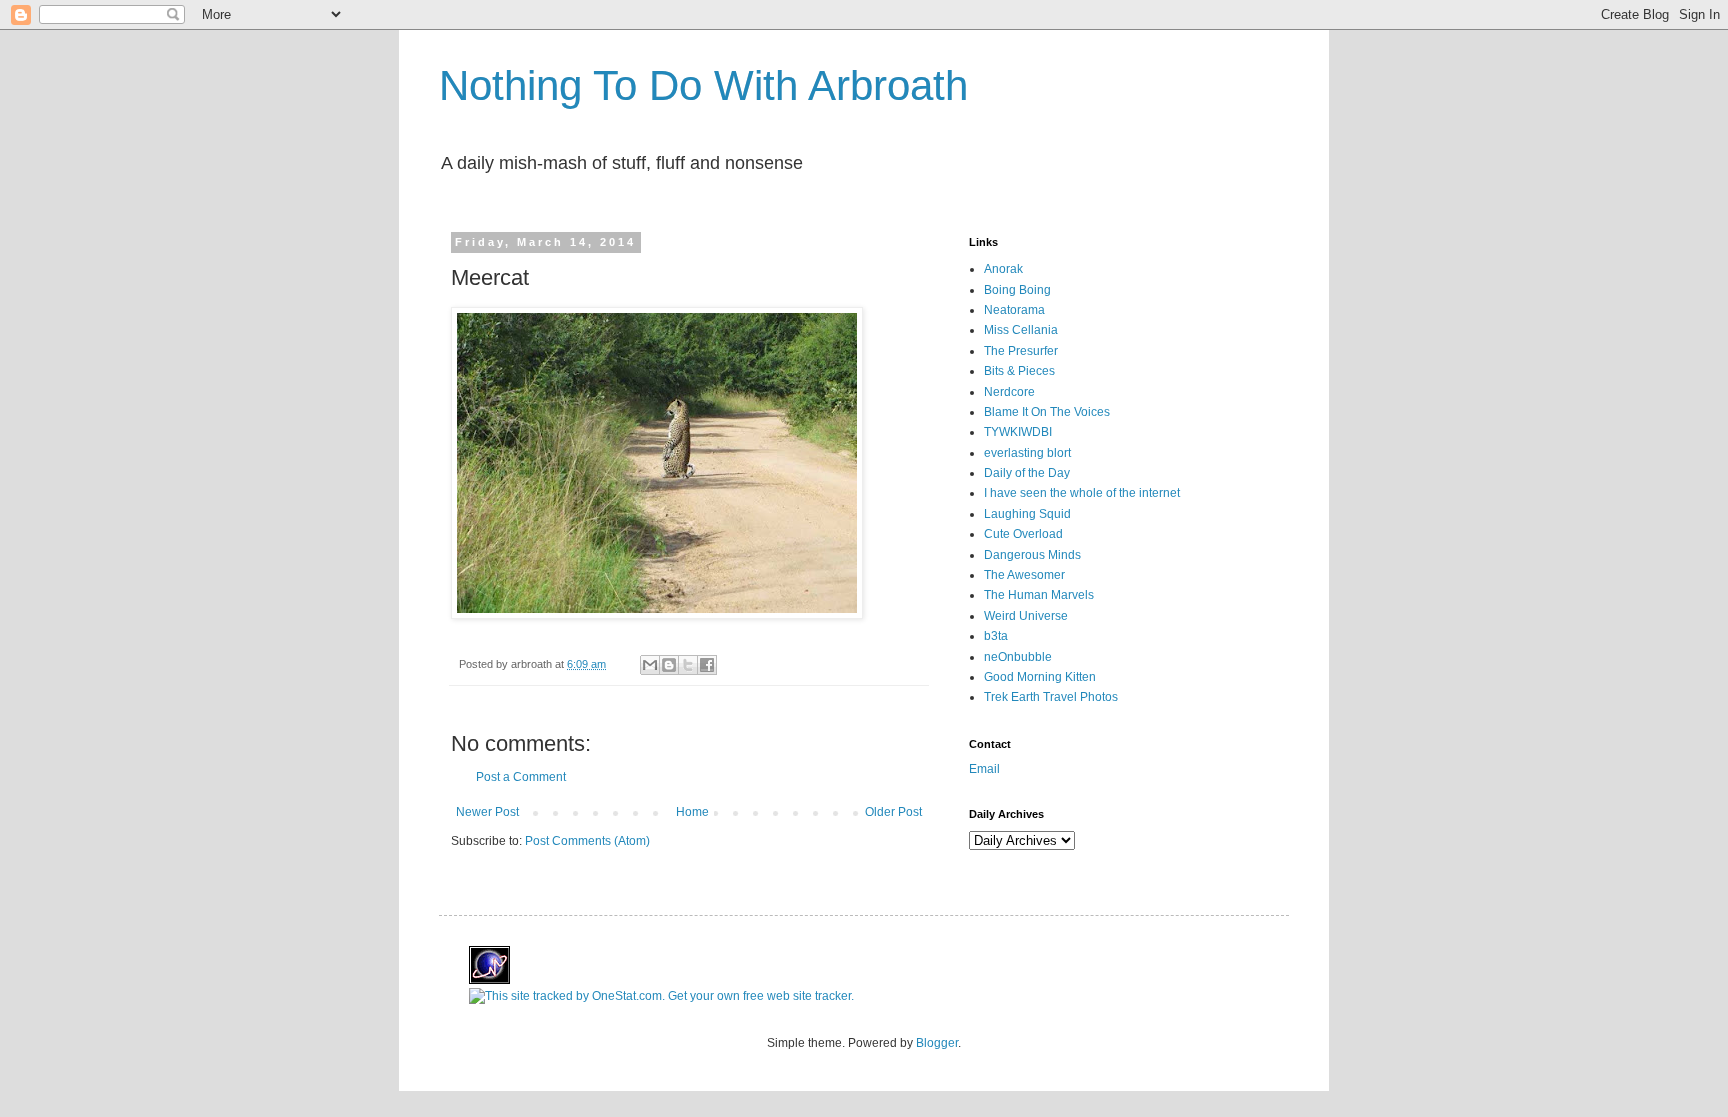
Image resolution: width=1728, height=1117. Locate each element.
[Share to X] (688, 665)
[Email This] (650, 665)
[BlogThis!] (669, 665)
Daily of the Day (1027, 473)
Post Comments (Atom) (587, 841)
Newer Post (487, 812)
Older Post (893, 812)
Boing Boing (1017, 290)
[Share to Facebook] (707, 665)
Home (692, 812)
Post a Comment (521, 777)
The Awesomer (1024, 575)
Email (984, 769)
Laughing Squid (1027, 514)
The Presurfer (1021, 351)
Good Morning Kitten (1040, 677)
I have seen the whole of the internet (1082, 493)
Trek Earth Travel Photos (1051, 697)
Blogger (937, 1043)
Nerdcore (1009, 392)
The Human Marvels (1039, 595)
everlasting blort (1027, 453)
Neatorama (1014, 310)
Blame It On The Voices (1047, 412)
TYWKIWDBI (1018, 432)
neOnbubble (1018, 657)
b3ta (996, 636)
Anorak (1003, 269)
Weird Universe (1026, 616)
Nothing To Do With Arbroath (703, 85)
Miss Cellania (1021, 330)
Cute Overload (1023, 534)
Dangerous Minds (1032, 555)
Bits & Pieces (1019, 371)
